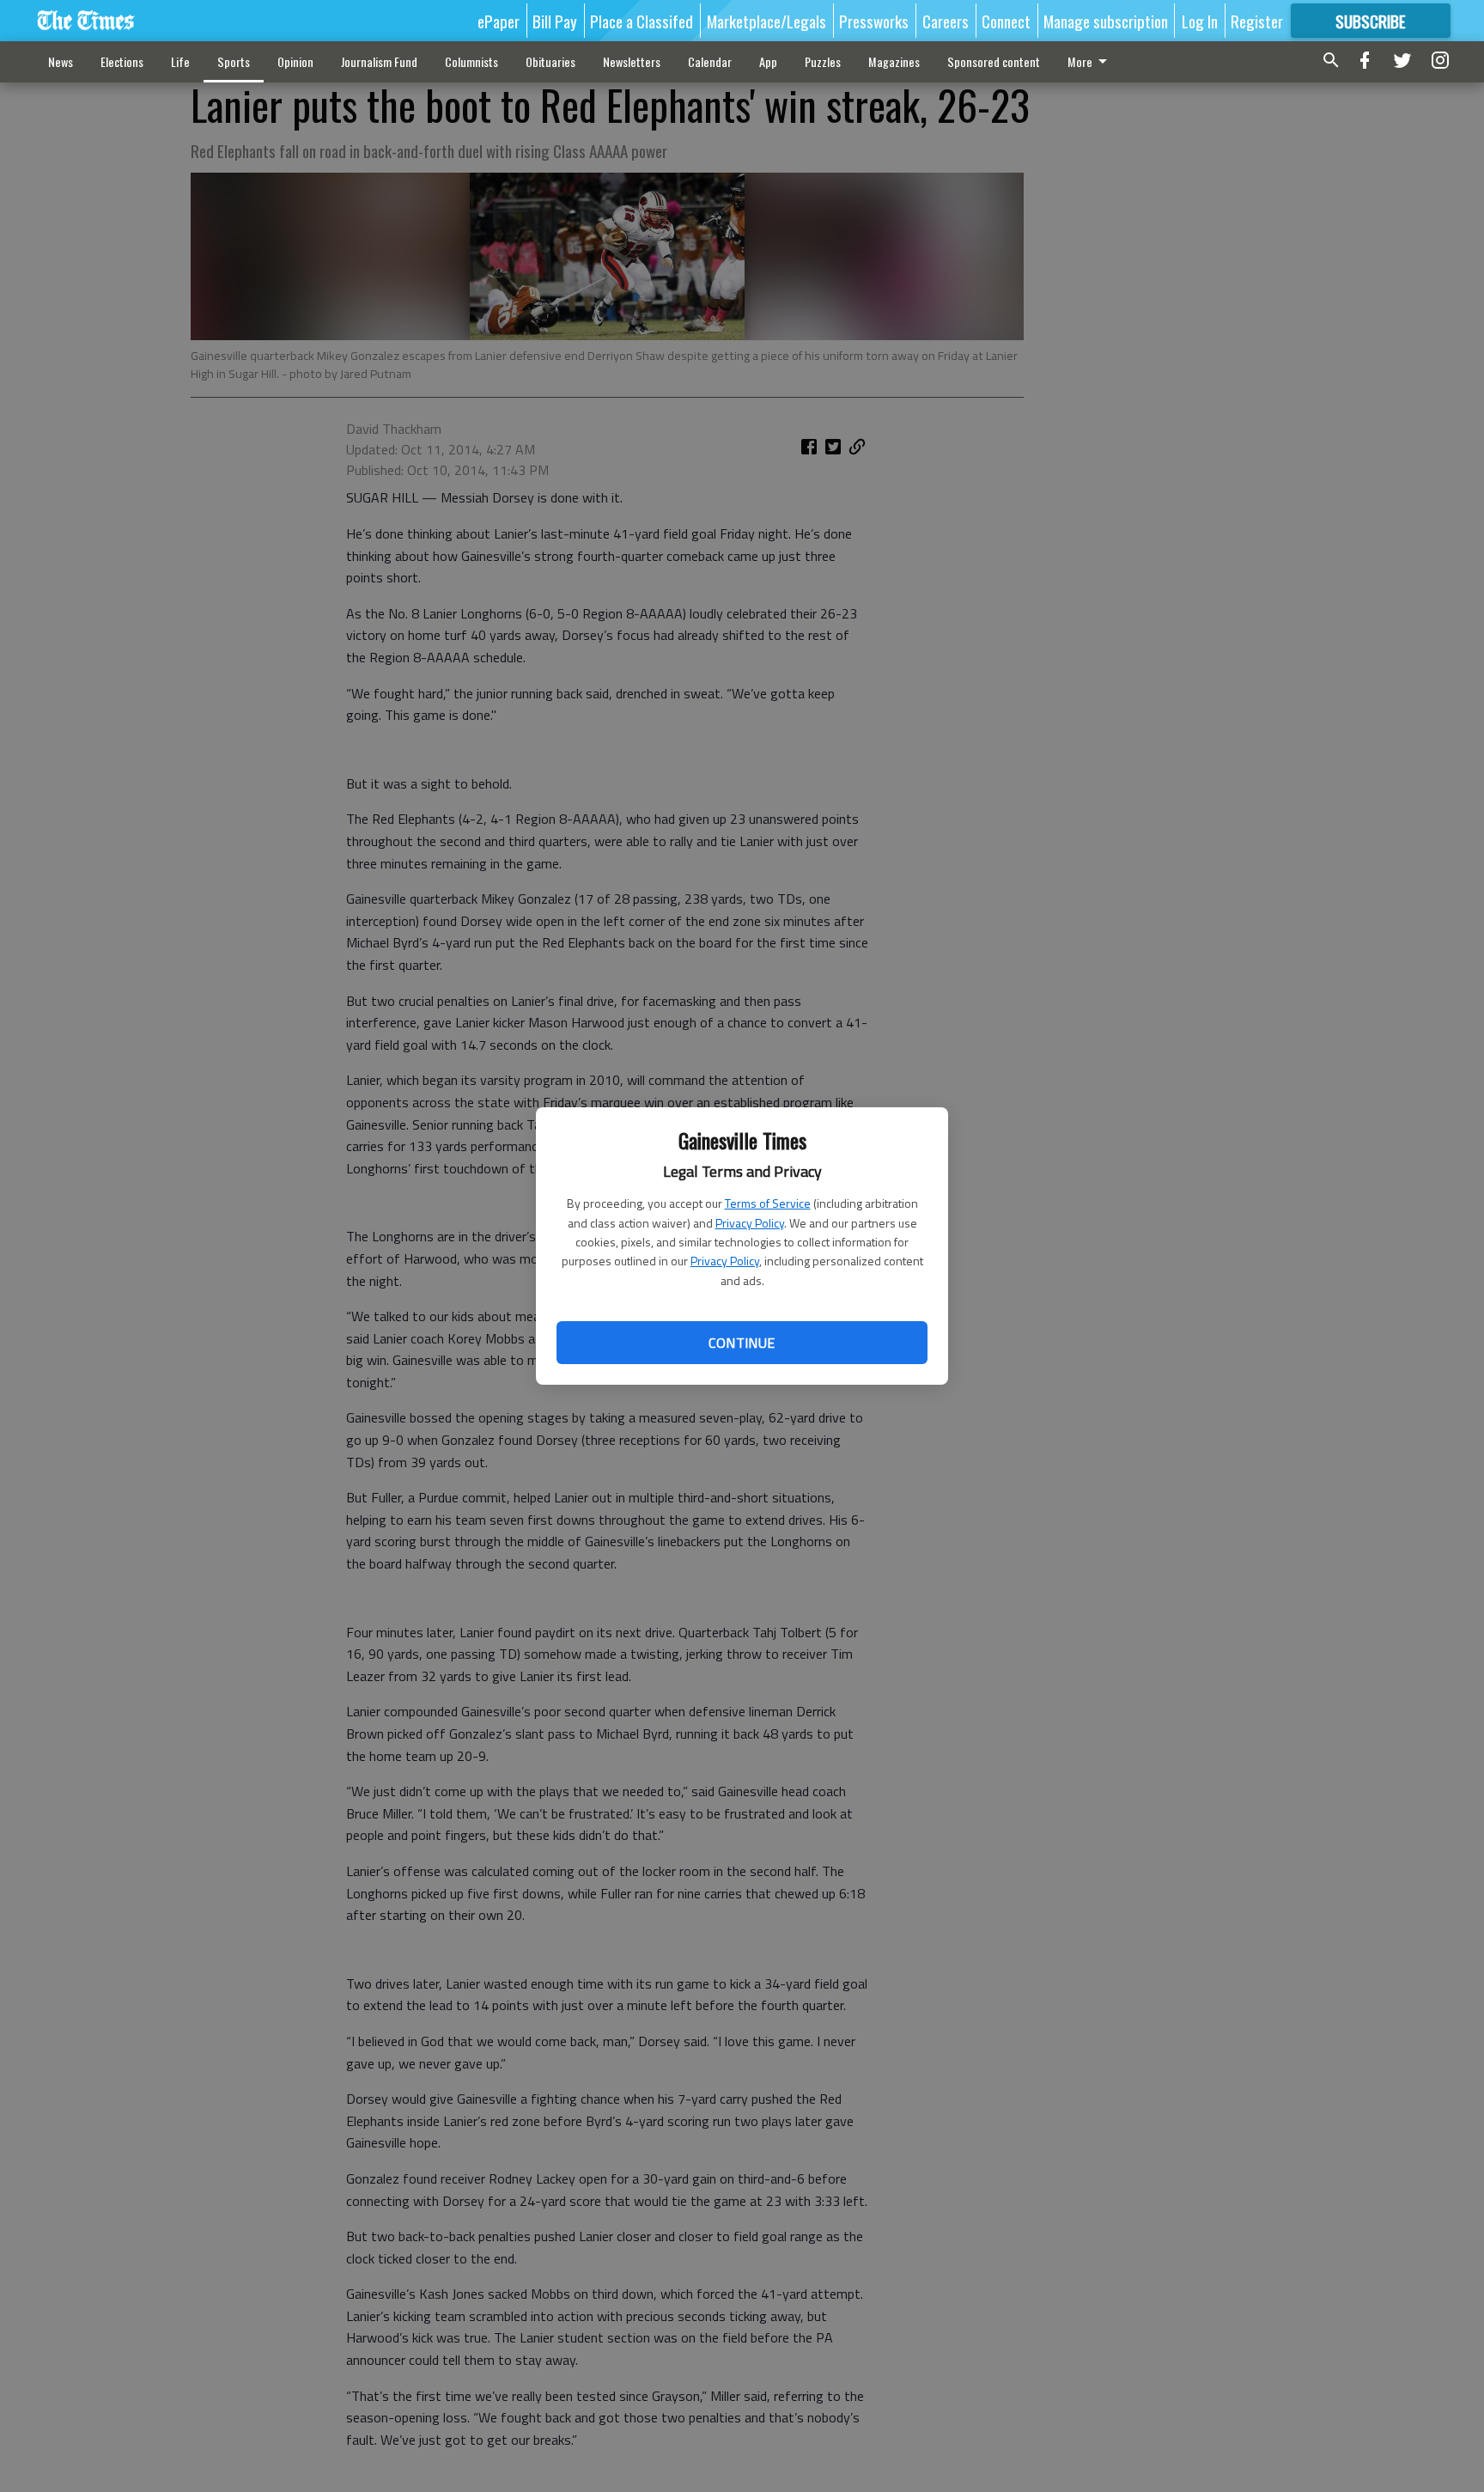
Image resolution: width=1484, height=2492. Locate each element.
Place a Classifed (642, 21)
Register (1257, 21)
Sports (234, 61)
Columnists (471, 61)
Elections (122, 61)
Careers (946, 21)
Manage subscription (1106, 21)
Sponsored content (994, 61)
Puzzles (823, 61)
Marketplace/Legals (766, 21)
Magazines (894, 61)
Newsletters (632, 61)
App (768, 61)
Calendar (710, 61)
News (61, 61)
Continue (742, 1343)
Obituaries (550, 61)
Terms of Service (768, 1203)
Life (180, 61)
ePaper (499, 21)
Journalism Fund (379, 61)
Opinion (295, 61)
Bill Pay (555, 21)
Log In (1200, 21)
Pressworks (874, 21)
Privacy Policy (750, 1223)
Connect (1006, 21)
